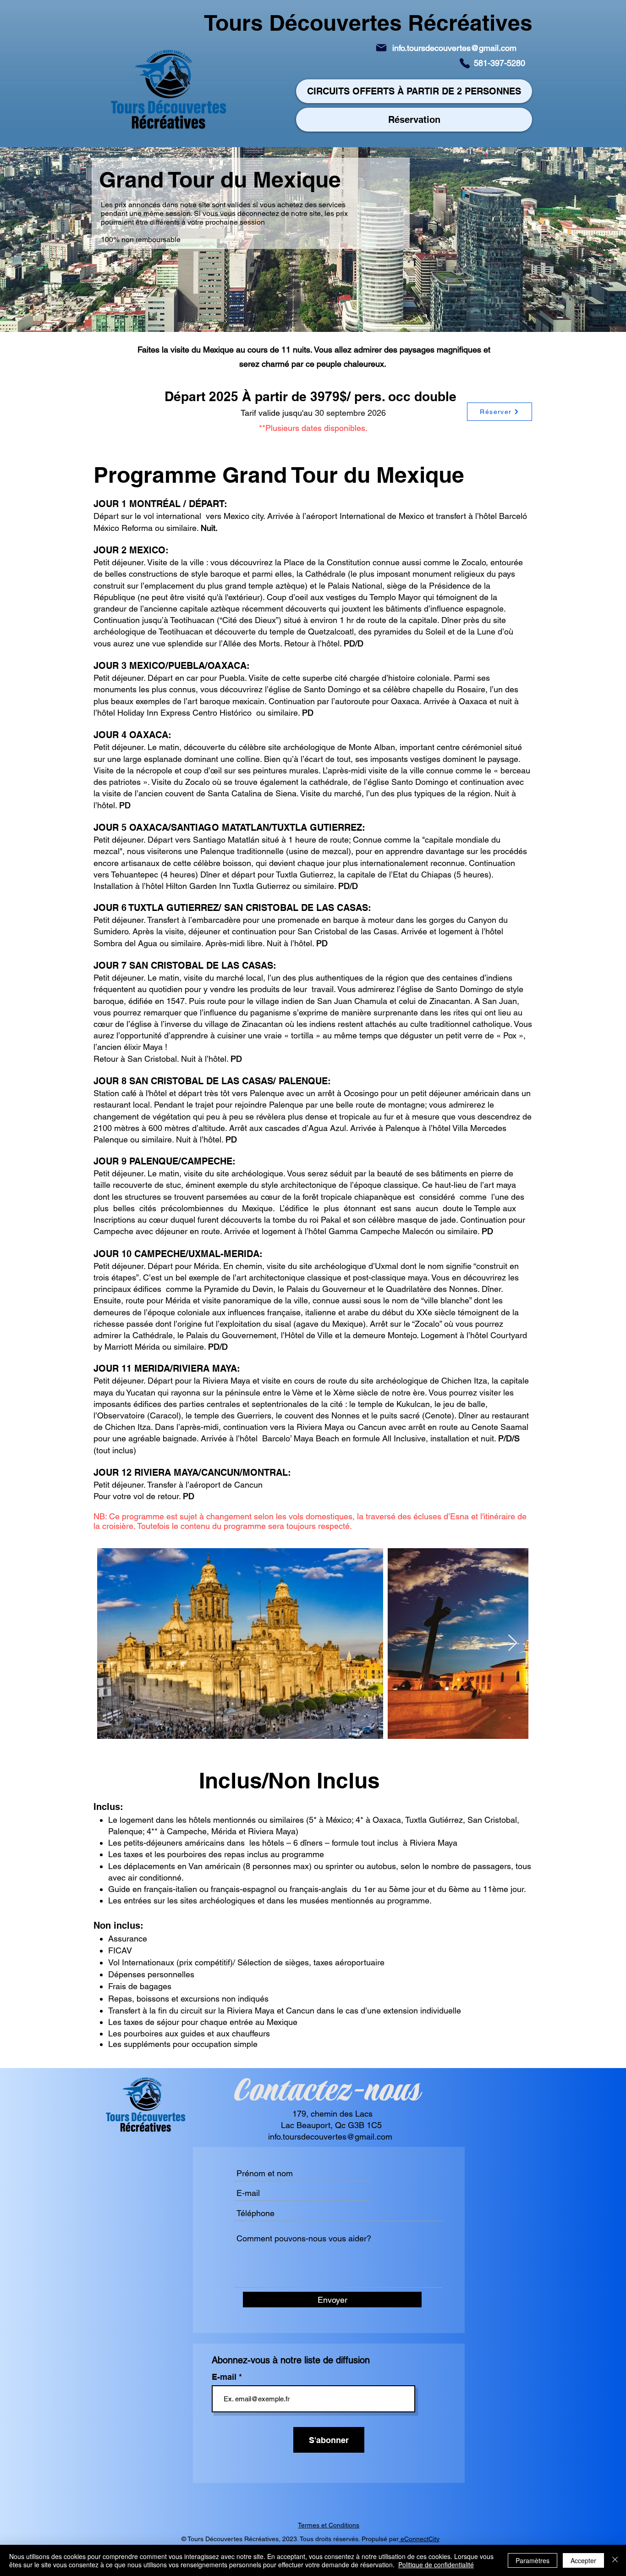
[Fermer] (615, 2560)
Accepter (583, 2560)
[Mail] (381, 48)
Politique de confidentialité (436, 2565)
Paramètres (533, 2560)
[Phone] (465, 63)
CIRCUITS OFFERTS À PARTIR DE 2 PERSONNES (414, 91)
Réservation (414, 120)
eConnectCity (419, 2539)
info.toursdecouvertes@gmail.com (454, 48)
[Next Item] (513, 1643)
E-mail (225, 2377)
